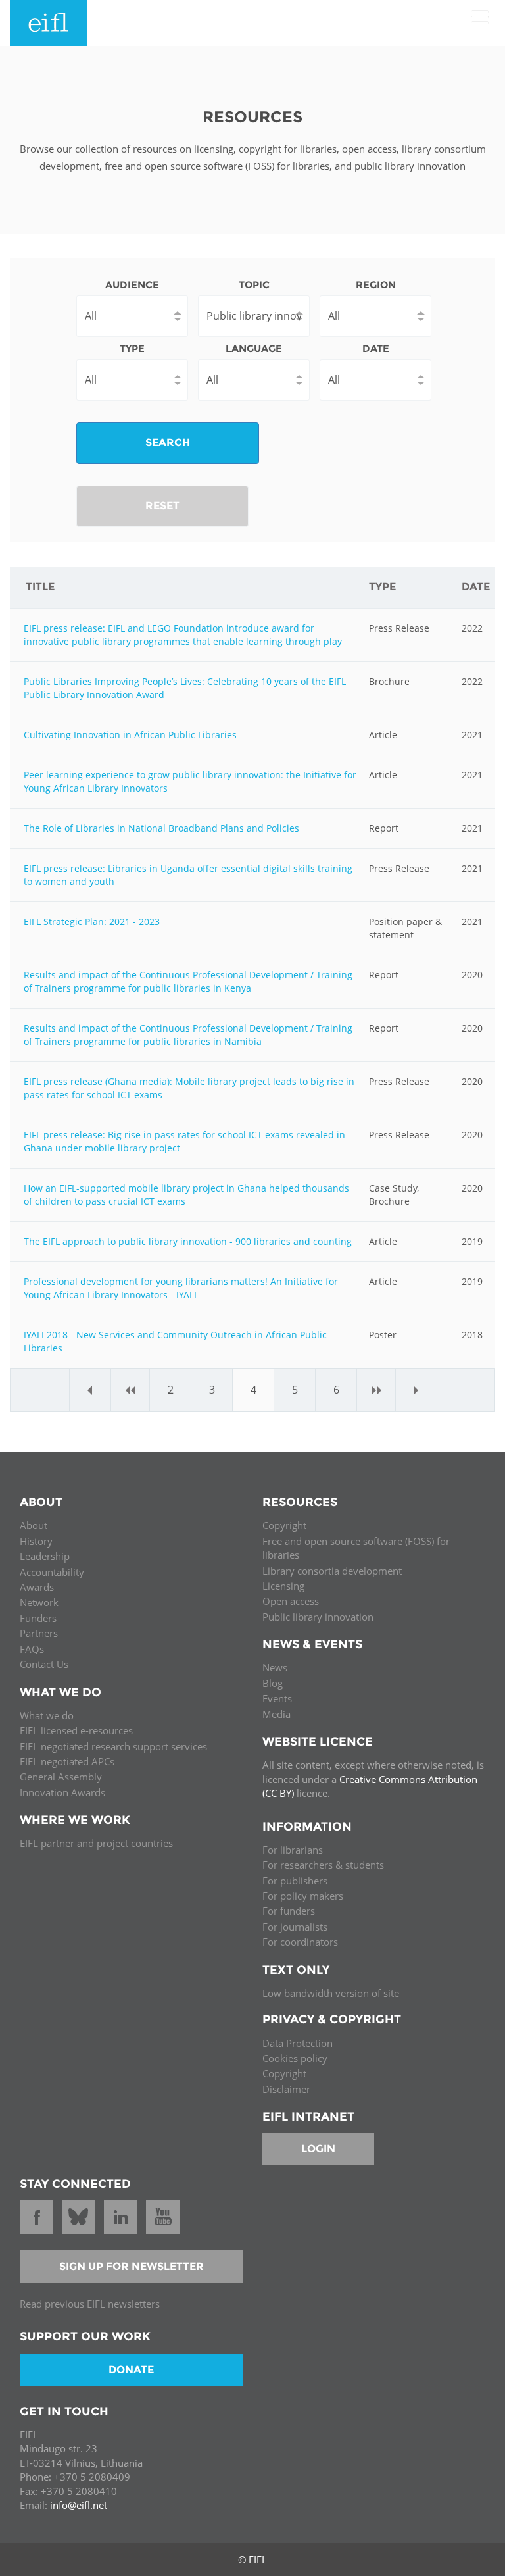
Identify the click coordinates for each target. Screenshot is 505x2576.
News (275, 1667)
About (34, 1525)
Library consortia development (332, 1571)
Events (277, 1698)
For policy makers (303, 1896)
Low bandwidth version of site (331, 1993)
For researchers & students (323, 1865)
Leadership (45, 1556)
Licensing (283, 1586)
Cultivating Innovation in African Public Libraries (130, 735)
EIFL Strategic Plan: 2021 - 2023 (92, 922)
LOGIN (318, 2149)
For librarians (293, 1850)
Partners (39, 1633)
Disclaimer (286, 2089)
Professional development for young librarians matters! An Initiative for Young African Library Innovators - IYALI (181, 1288)
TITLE (40, 587)
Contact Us (44, 1664)
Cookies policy (295, 2058)
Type (132, 348)
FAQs (32, 1649)
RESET (162, 506)
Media (277, 1714)
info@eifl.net (79, 2505)
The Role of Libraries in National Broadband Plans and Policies (161, 828)
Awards (37, 1587)
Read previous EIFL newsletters (90, 2304)
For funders (289, 1911)
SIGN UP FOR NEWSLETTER (132, 2266)
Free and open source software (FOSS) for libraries (356, 1548)
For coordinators (300, 1942)
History (36, 1541)
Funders (38, 1618)
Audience (132, 285)
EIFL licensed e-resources (76, 1730)
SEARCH (168, 442)
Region (376, 285)
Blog (273, 1683)
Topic (254, 285)
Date (376, 348)
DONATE (131, 2370)
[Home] (49, 23)
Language (254, 348)
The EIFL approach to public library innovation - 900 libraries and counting (188, 1241)
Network (39, 1602)
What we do (47, 1715)
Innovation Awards (62, 1792)
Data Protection (298, 2043)
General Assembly (61, 1777)
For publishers (295, 1881)
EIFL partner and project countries (96, 1843)
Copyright (284, 1525)
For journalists (295, 1927)
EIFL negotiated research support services (113, 1746)
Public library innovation (318, 1617)
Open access (291, 1601)
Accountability (52, 1572)
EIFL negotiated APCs (67, 1761)
